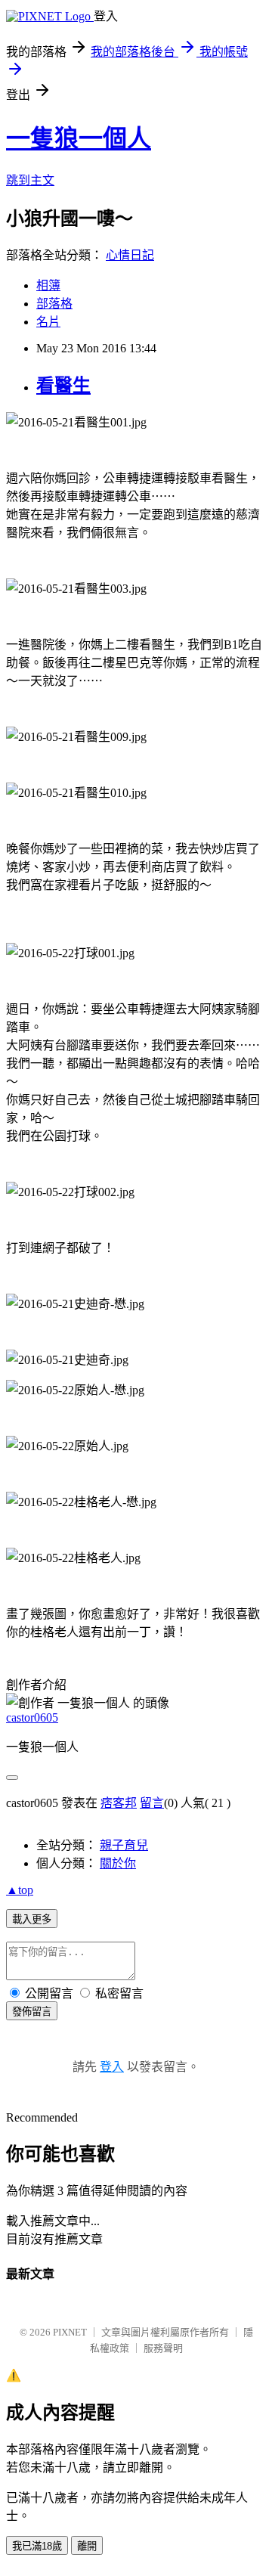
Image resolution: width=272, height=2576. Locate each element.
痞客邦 (119, 1803)
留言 (152, 1803)
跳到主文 (30, 180)
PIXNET (70, 2332)
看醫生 (63, 386)
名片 (48, 322)
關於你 (118, 1863)
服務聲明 (163, 2348)
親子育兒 (124, 1845)
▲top (20, 1890)
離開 (87, 2546)
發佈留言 (32, 2012)
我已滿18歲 (37, 2546)
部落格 (54, 304)
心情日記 (130, 255)
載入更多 (32, 1919)
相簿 (48, 285)
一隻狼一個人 (79, 138)
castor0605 (32, 1717)
